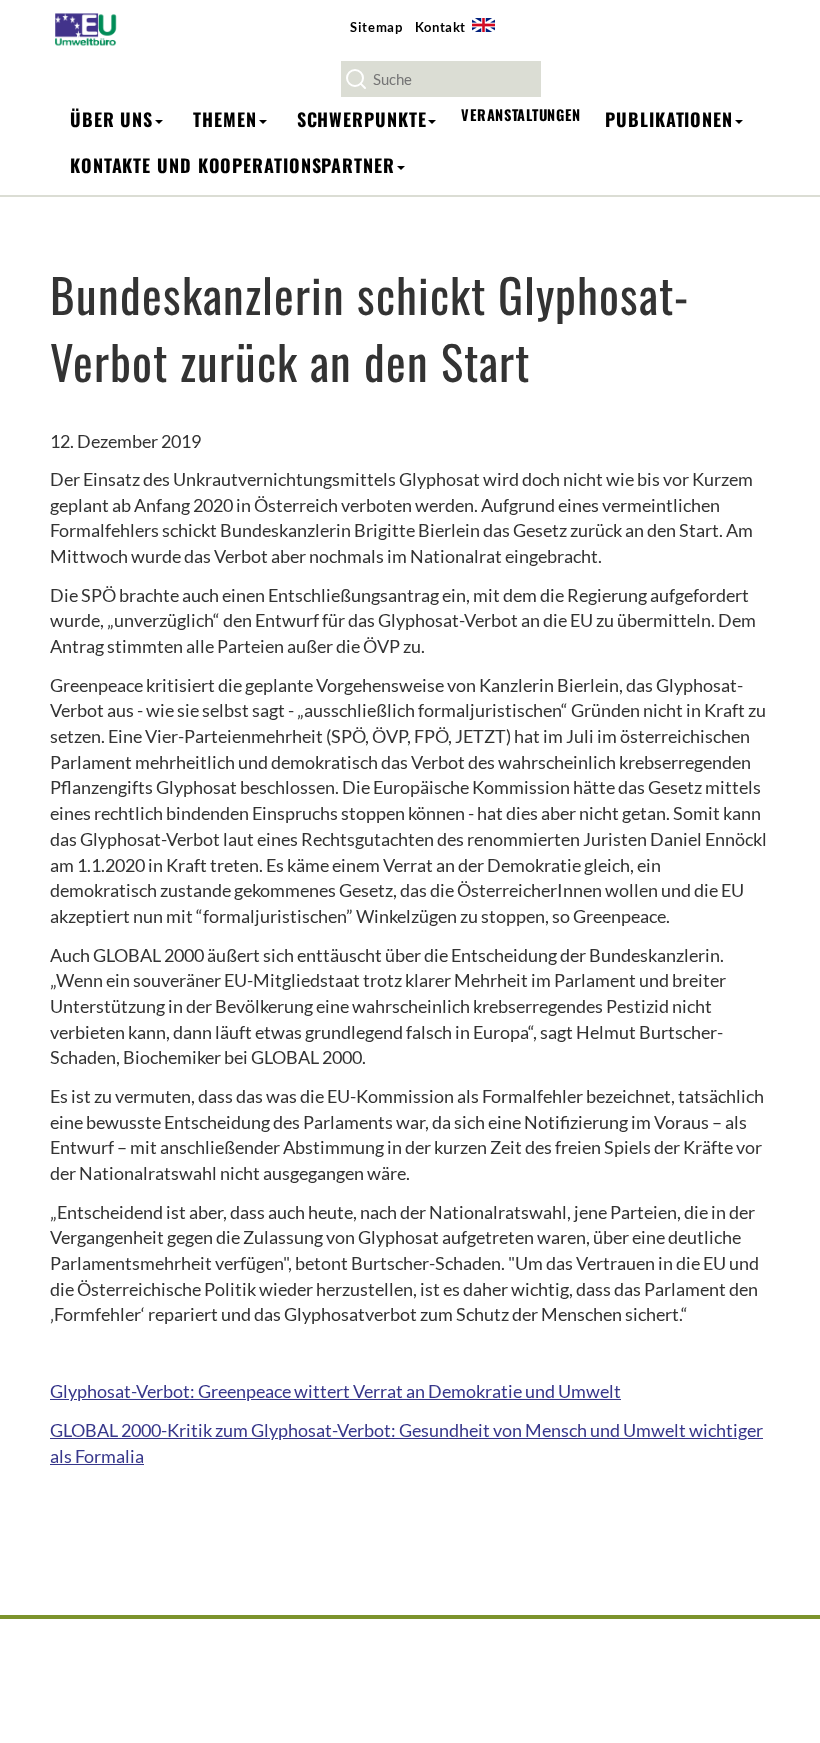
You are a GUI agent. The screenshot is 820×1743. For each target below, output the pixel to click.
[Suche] (356, 79)
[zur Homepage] (91, 28)
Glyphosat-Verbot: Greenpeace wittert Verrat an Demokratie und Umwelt (335, 1391)
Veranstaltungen (520, 114)
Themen (224, 119)
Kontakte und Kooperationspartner (232, 165)
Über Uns (111, 119)
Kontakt (441, 27)
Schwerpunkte (362, 119)
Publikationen (669, 119)
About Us (490, 36)
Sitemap (376, 27)
